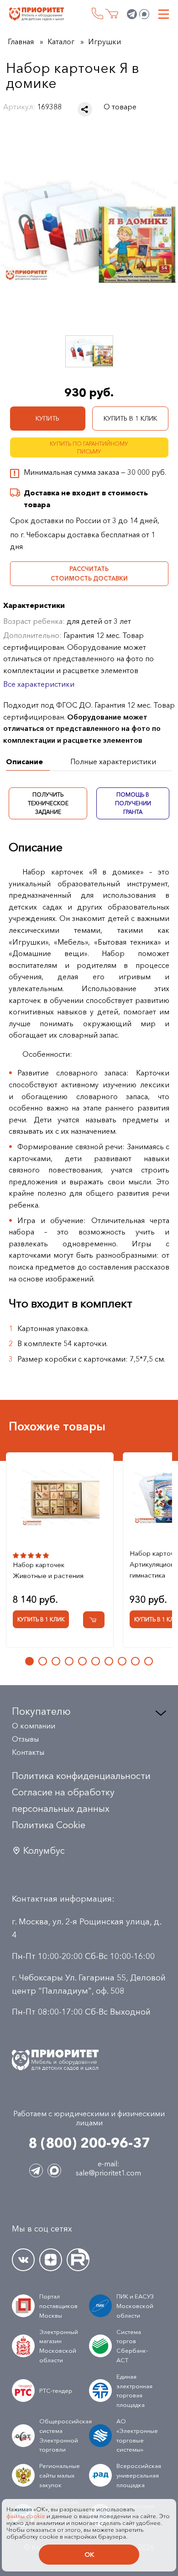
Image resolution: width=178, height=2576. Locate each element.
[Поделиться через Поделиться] (85, 109)
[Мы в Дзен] (51, 2260)
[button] (29, 1661)
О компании (34, 1726)
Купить (47, 418)
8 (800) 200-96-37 (97, 13)
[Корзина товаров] (112, 14)
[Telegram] (132, 14)
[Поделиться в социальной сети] (85, 109)
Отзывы (25, 1739)
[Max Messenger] (144, 14)
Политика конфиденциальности (81, 1776)
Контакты (28, 1752)
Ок (89, 2555)
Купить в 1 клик (130, 418)
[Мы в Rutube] (78, 2260)
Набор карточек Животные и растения (48, 1570)
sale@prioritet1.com (108, 2173)
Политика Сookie (49, 1825)
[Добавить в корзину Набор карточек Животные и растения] (94, 1620)
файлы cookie (26, 2516)
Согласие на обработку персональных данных (63, 1800)
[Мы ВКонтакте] (23, 2260)
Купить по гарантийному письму (89, 447)
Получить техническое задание (48, 803)
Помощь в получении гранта (133, 803)
